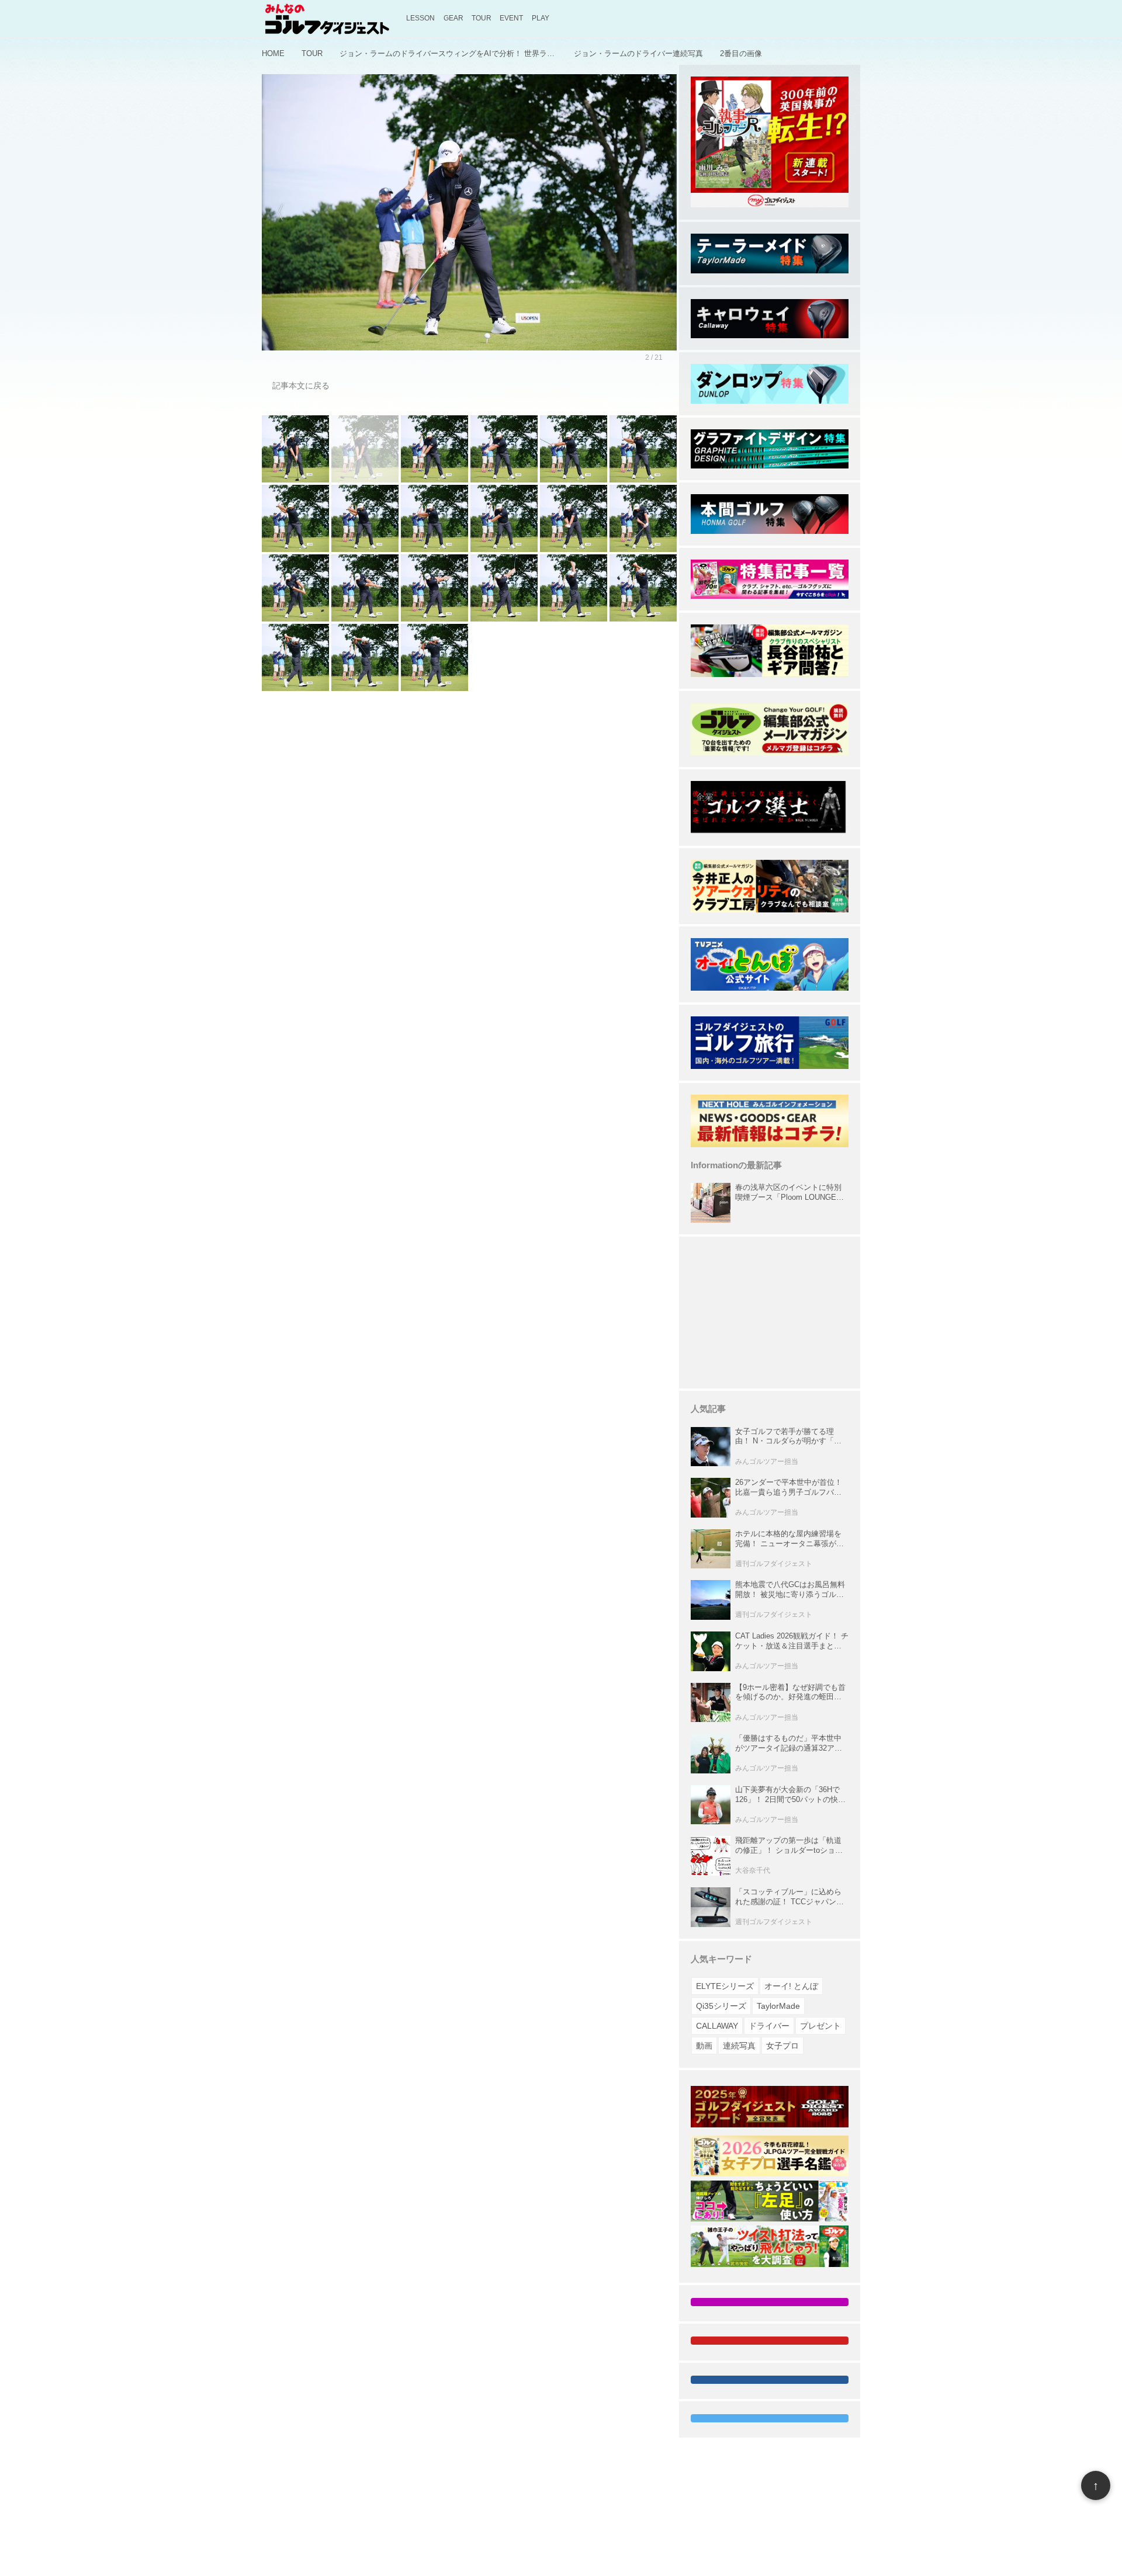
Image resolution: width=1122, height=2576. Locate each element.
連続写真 (739, 2046)
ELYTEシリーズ (725, 1986)
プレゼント (820, 2026)
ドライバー (769, 2026)
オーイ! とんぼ (791, 1986)
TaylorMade (778, 2006)
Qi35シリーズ (721, 2006)
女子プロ (782, 2046)
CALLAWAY (717, 2026)
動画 (704, 2046)
